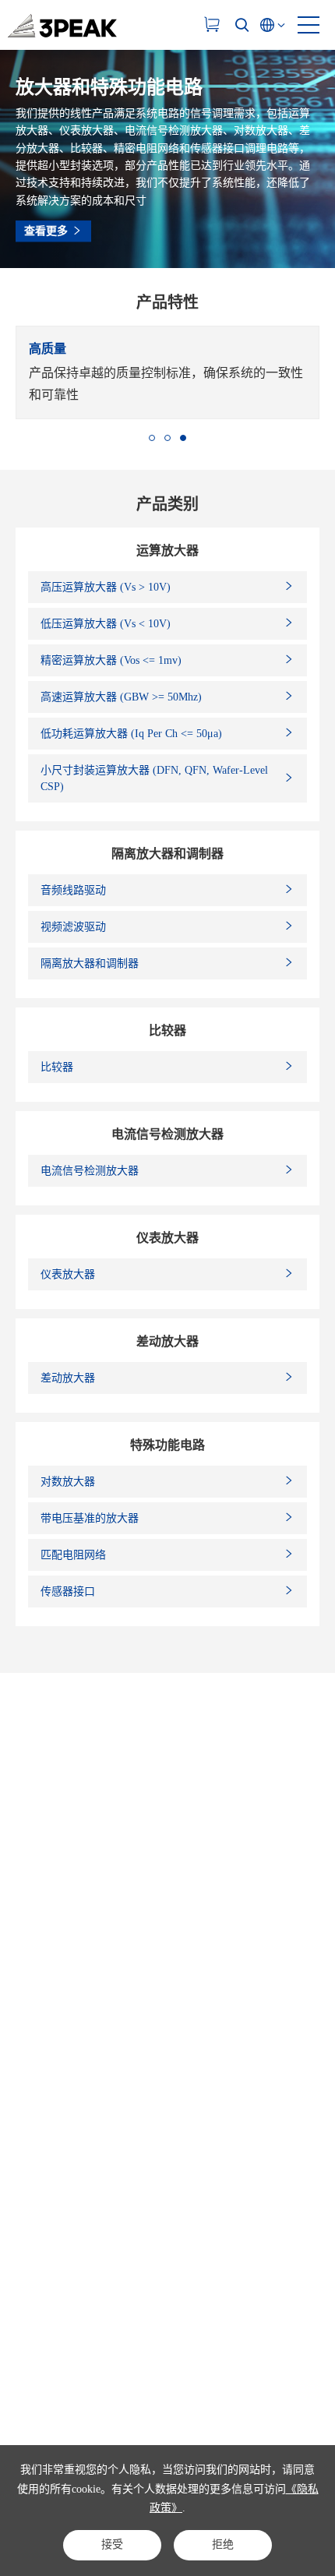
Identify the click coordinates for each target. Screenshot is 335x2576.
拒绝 (223, 2544)
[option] (167, 372)
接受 (112, 2544)
